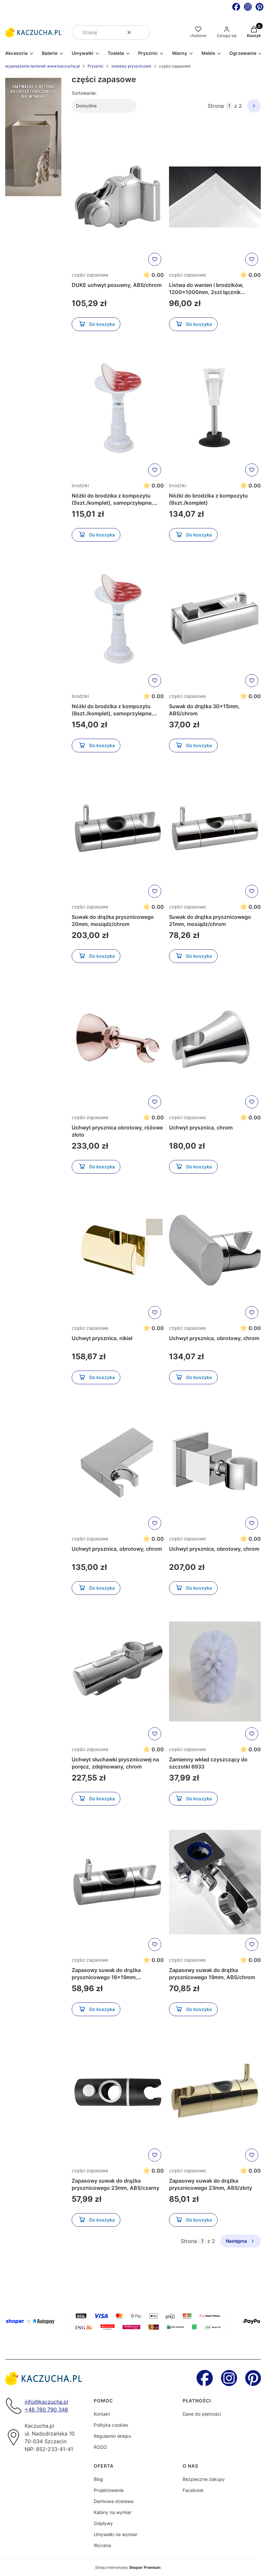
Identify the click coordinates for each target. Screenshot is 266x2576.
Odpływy (103, 2523)
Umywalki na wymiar (115, 2534)
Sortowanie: (84, 93)
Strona (216, 106)
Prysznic (96, 66)
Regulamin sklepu (112, 2436)
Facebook (193, 2490)
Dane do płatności (202, 2414)
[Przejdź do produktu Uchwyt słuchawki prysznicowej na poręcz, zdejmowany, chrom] (118, 1671)
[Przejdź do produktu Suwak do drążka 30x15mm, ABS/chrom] (215, 618)
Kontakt (102, 2414)
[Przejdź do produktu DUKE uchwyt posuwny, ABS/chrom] (118, 197)
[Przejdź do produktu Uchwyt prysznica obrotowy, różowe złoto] (118, 1040)
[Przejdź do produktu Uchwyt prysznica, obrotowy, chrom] (215, 1250)
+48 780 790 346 (46, 2410)
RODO (100, 2447)
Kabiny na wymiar (113, 2512)
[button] (142, 32)
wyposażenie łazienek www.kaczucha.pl (42, 66)
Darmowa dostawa (114, 2501)
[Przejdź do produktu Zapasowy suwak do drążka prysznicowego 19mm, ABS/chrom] (215, 1882)
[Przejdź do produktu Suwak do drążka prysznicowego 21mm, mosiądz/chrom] (215, 829)
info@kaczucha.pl (46, 2402)
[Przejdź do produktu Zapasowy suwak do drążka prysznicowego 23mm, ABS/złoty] (215, 2093)
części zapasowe (90, 275)
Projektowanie (109, 2490)
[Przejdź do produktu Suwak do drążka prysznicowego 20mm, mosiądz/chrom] (118, 829)
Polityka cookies (111, 2425)
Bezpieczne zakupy (204, 2479)
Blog (98, 2479)
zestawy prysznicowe (131, 66)
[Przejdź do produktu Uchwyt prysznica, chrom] (215, 1040)
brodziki (80, 485)
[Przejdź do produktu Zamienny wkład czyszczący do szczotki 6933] (215, 1671)
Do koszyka (102, 324)
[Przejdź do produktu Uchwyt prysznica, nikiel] (118, 1250)
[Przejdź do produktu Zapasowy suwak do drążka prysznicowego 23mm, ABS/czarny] (118, 2093)
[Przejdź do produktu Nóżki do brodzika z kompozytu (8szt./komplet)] (215, 408)
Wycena (102, 2545)
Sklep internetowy (128, 2567)
